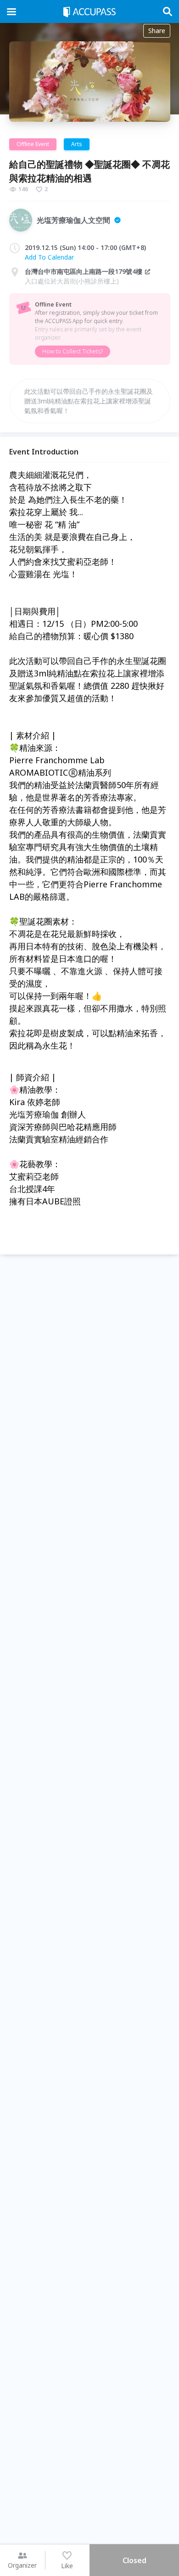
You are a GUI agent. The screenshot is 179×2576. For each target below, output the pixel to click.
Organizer (22, 2565)
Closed (134, 2560)
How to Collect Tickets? (73, 351)
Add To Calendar (49, 257)
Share (157, 31)
